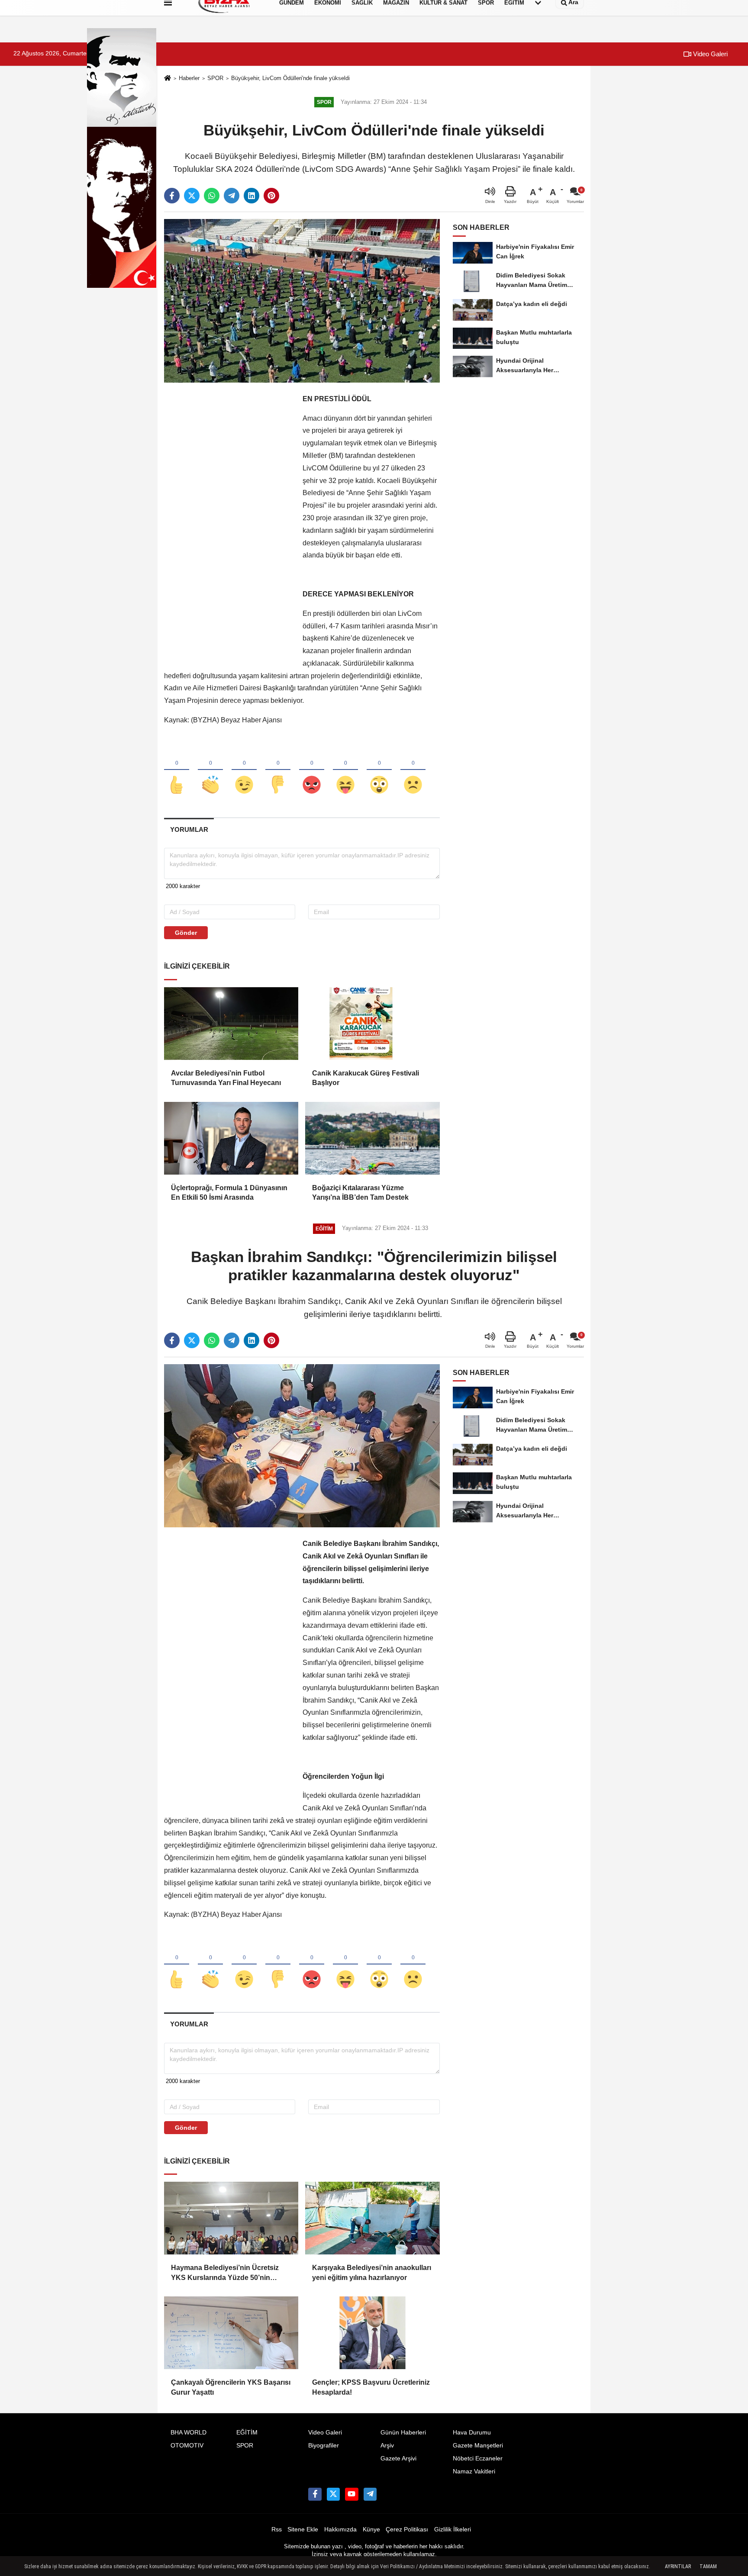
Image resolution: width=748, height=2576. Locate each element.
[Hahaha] (345, 770)
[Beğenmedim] (278, 770)
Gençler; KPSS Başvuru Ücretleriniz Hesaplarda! (371, 2387)
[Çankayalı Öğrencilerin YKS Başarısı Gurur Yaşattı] (231, 2333)
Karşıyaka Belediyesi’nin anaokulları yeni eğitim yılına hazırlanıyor (372, 2272)
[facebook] (172, 196)
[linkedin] (251, 196)
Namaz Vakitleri (474, 2471)
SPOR (215, 78)
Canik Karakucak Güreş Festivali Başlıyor (366, 1078)
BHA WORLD (189, 2433)
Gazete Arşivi (398, 2458)
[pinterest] (271, 196)
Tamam (708, 2566)
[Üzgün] (413, 770)
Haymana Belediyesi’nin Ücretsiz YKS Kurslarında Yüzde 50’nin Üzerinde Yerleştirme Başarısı (225, 2273)
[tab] (189, 829)
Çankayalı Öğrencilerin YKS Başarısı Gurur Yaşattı (231, 2387)
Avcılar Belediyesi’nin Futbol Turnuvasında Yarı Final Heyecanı (226, 1078)
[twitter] (192, 196)
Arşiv (387, 2446)
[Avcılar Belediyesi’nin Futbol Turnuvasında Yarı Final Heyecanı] (231, 1024)
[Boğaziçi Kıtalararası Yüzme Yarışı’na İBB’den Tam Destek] (372, 1138)
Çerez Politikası (407, 2529)
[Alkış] (210, 770)
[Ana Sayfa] (168, 79)
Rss (277, 2529)
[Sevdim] (244, 770)
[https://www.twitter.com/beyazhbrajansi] (333, 2494)
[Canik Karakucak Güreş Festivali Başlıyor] (372, 1024)
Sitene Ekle (303, 2529)
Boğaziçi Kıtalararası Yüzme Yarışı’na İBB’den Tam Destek (360, 1193)
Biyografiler (324, 2446)
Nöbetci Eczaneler (478, 2458)
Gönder (186, 933)
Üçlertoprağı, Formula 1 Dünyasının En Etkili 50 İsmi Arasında (229, 1193)
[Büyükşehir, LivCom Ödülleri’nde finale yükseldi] (302, 301)
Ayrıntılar (678, 2566)
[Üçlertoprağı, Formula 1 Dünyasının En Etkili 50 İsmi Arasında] (231, 1138)
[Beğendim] (177, 770)
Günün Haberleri (403, 2433)
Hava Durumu (472, 2433)
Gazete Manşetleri (478, 2446)
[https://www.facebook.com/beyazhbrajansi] (315, 2494)
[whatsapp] (212, 196)
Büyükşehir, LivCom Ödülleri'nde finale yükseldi (290, 78)
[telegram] (232, 196)
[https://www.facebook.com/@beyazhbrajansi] (351, 2494)
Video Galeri (709, 54)
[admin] (370, 2494)
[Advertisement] (229, 523)
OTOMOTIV (187, 2446)
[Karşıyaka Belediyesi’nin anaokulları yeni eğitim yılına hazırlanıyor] (372, 2218)
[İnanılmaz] (379, 770)
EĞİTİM (247, 2433)
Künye (371, 2529)
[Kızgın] (312, 770)
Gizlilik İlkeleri (453, 2529)
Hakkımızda (340, 2529)
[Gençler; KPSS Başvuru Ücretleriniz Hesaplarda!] (372, 2333)
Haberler (189, 78)
